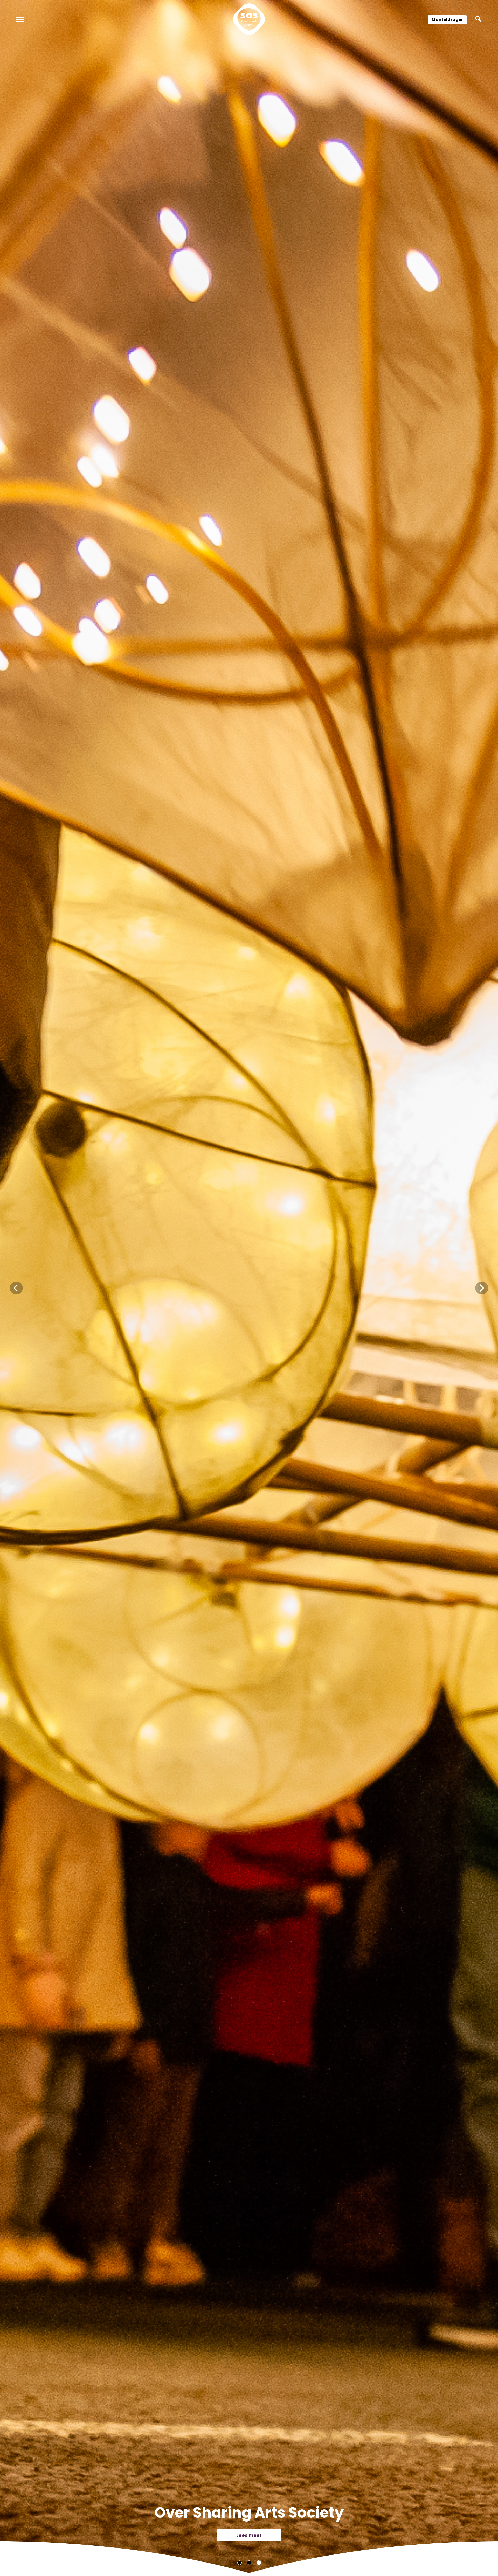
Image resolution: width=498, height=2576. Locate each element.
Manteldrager (447, 20)
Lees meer (249, 2535)
